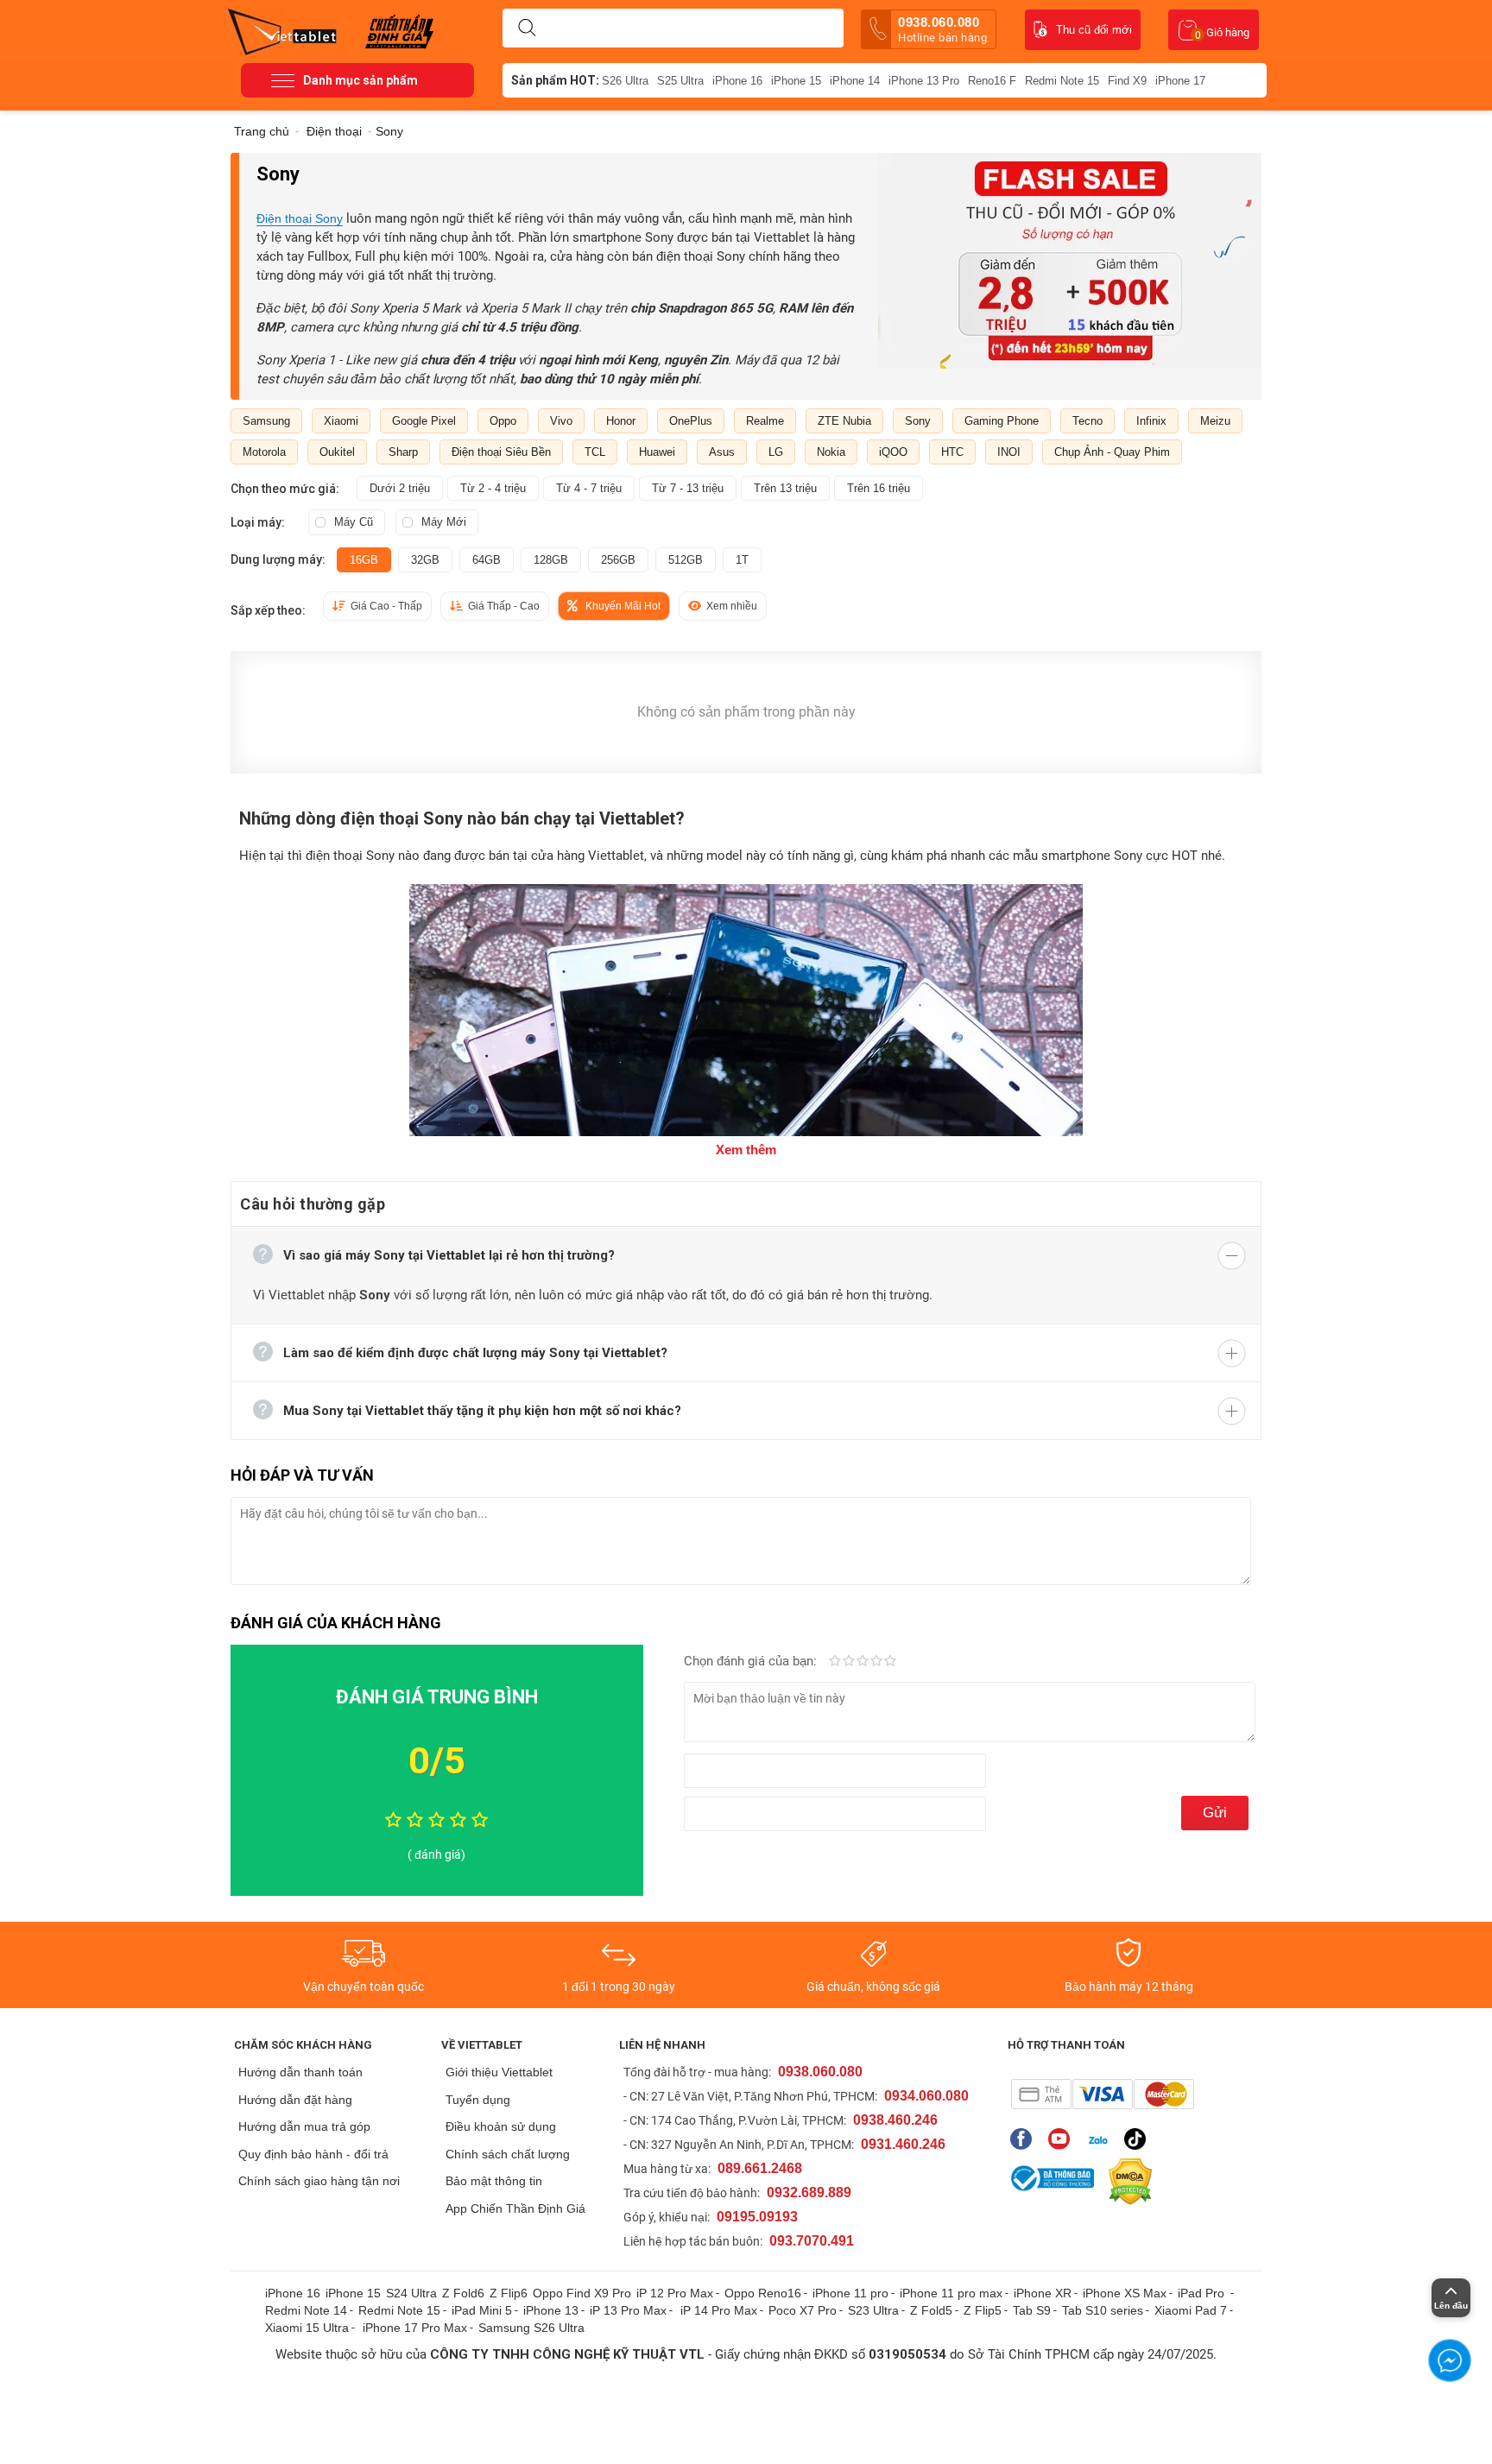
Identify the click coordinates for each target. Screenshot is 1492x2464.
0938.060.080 (942, 29)
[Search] (527, 28)
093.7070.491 (812, 2241)
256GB (618, 560)
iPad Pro (1203, 2293)
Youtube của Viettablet (1063, 2139)
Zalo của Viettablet (1101, 2139)
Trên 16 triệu (879, 488)
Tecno (1087, 421)
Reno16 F (992, 81)
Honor (621, 421)
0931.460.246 (903, 2144)
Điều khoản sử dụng (501, 2126)
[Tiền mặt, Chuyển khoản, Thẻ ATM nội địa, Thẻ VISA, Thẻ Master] (1102, 2094)
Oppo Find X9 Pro (582, 2293)
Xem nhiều (732, 606)
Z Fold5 (931, 2310)
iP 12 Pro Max (675, 2293)
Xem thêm (746, 1150)
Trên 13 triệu (785, 488)
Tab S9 (1032, 2310)
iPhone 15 (796, 81)
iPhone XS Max (1125, 2293)
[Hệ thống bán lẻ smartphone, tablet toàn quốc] (288, 30)
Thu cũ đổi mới (1094, 30)
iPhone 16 (737, 81)
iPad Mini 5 (482, 2310)
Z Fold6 (463, 2293)
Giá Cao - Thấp (386, 606)
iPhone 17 (1180, 81)
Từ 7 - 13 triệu (688, 488)
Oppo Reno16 (763, 2293)
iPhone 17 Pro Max (415, 2328)
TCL (595, 452)
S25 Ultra (680, 81)
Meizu (1215, 421)
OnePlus (691, 421)
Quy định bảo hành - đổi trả (313, 2154)
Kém (835, 1662)
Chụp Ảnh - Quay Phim (1112, 452)
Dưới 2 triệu (400, 488)
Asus (722, 452)
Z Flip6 (509, 2293)
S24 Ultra (411, 2293)
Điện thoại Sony (300, 218)
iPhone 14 (855, 81)
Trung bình (863, 1662)
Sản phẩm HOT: (555, 80)
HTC (952, 452)
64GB (487, 560)
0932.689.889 (809, 2192)
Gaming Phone (1002, 421)
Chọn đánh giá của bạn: (752, 1661)
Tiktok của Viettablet (1139, 2139)
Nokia (831, 452)
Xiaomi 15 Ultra (307, 2328)
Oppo (503, 421)
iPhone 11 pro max (951, 2293)
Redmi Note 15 (1062, 81)
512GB (686, 560)
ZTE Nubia (844, 421)
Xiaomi (341, 421)
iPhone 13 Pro (924, 81)
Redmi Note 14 (306, 2310)
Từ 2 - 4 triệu (493, 488)
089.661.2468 (760, 2168)
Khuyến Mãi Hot (623, 606)
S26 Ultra (625, 81)
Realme (765, 421)
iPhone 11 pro (850, 2293)
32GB (425, 560)
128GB (551, 560)
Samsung (266, 421)
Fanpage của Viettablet (1025, 2139)
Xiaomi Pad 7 (1191, 2310)
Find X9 (1127, 81)
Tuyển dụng (478, 2100)
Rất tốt (876, 1662)
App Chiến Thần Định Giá (515, 2208)
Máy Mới (444, 522)
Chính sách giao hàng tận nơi (319, 2181)
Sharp (403, 452)
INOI (1009, 452)
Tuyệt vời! (890, 1662)
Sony (918, 421)
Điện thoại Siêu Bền (501, 452)
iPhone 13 (551, 2310)
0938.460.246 (895, 2120)
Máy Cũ (354, 522)
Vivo (561, 421)
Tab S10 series (1103, 2310)
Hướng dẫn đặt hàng (295, 2100)
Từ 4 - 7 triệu (589, 488)
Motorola (264, 452)
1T (742, 560)
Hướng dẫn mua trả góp (304, 2126)
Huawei (657, 452)
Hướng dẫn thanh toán (300, 2072)
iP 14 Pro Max (719, 2310)
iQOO (893, 452)
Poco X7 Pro (803, 2310)
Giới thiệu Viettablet (499, 2072)
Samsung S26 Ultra (531, 2328)
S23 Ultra (873, 2310)
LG (776, 452)
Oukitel (337, 452)
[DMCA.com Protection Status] (1126, 2182)
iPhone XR (1043, 2293)
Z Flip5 (983, 2310)
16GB (364, 560)
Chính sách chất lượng (508, 2154)
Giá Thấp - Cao (504, 606)
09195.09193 (757, 2217)
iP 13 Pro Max (628, 2310)
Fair (849, 1662)
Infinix (1151, 421)
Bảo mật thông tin (494, 2181)
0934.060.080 (926, 2096)
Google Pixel (424, 421)
